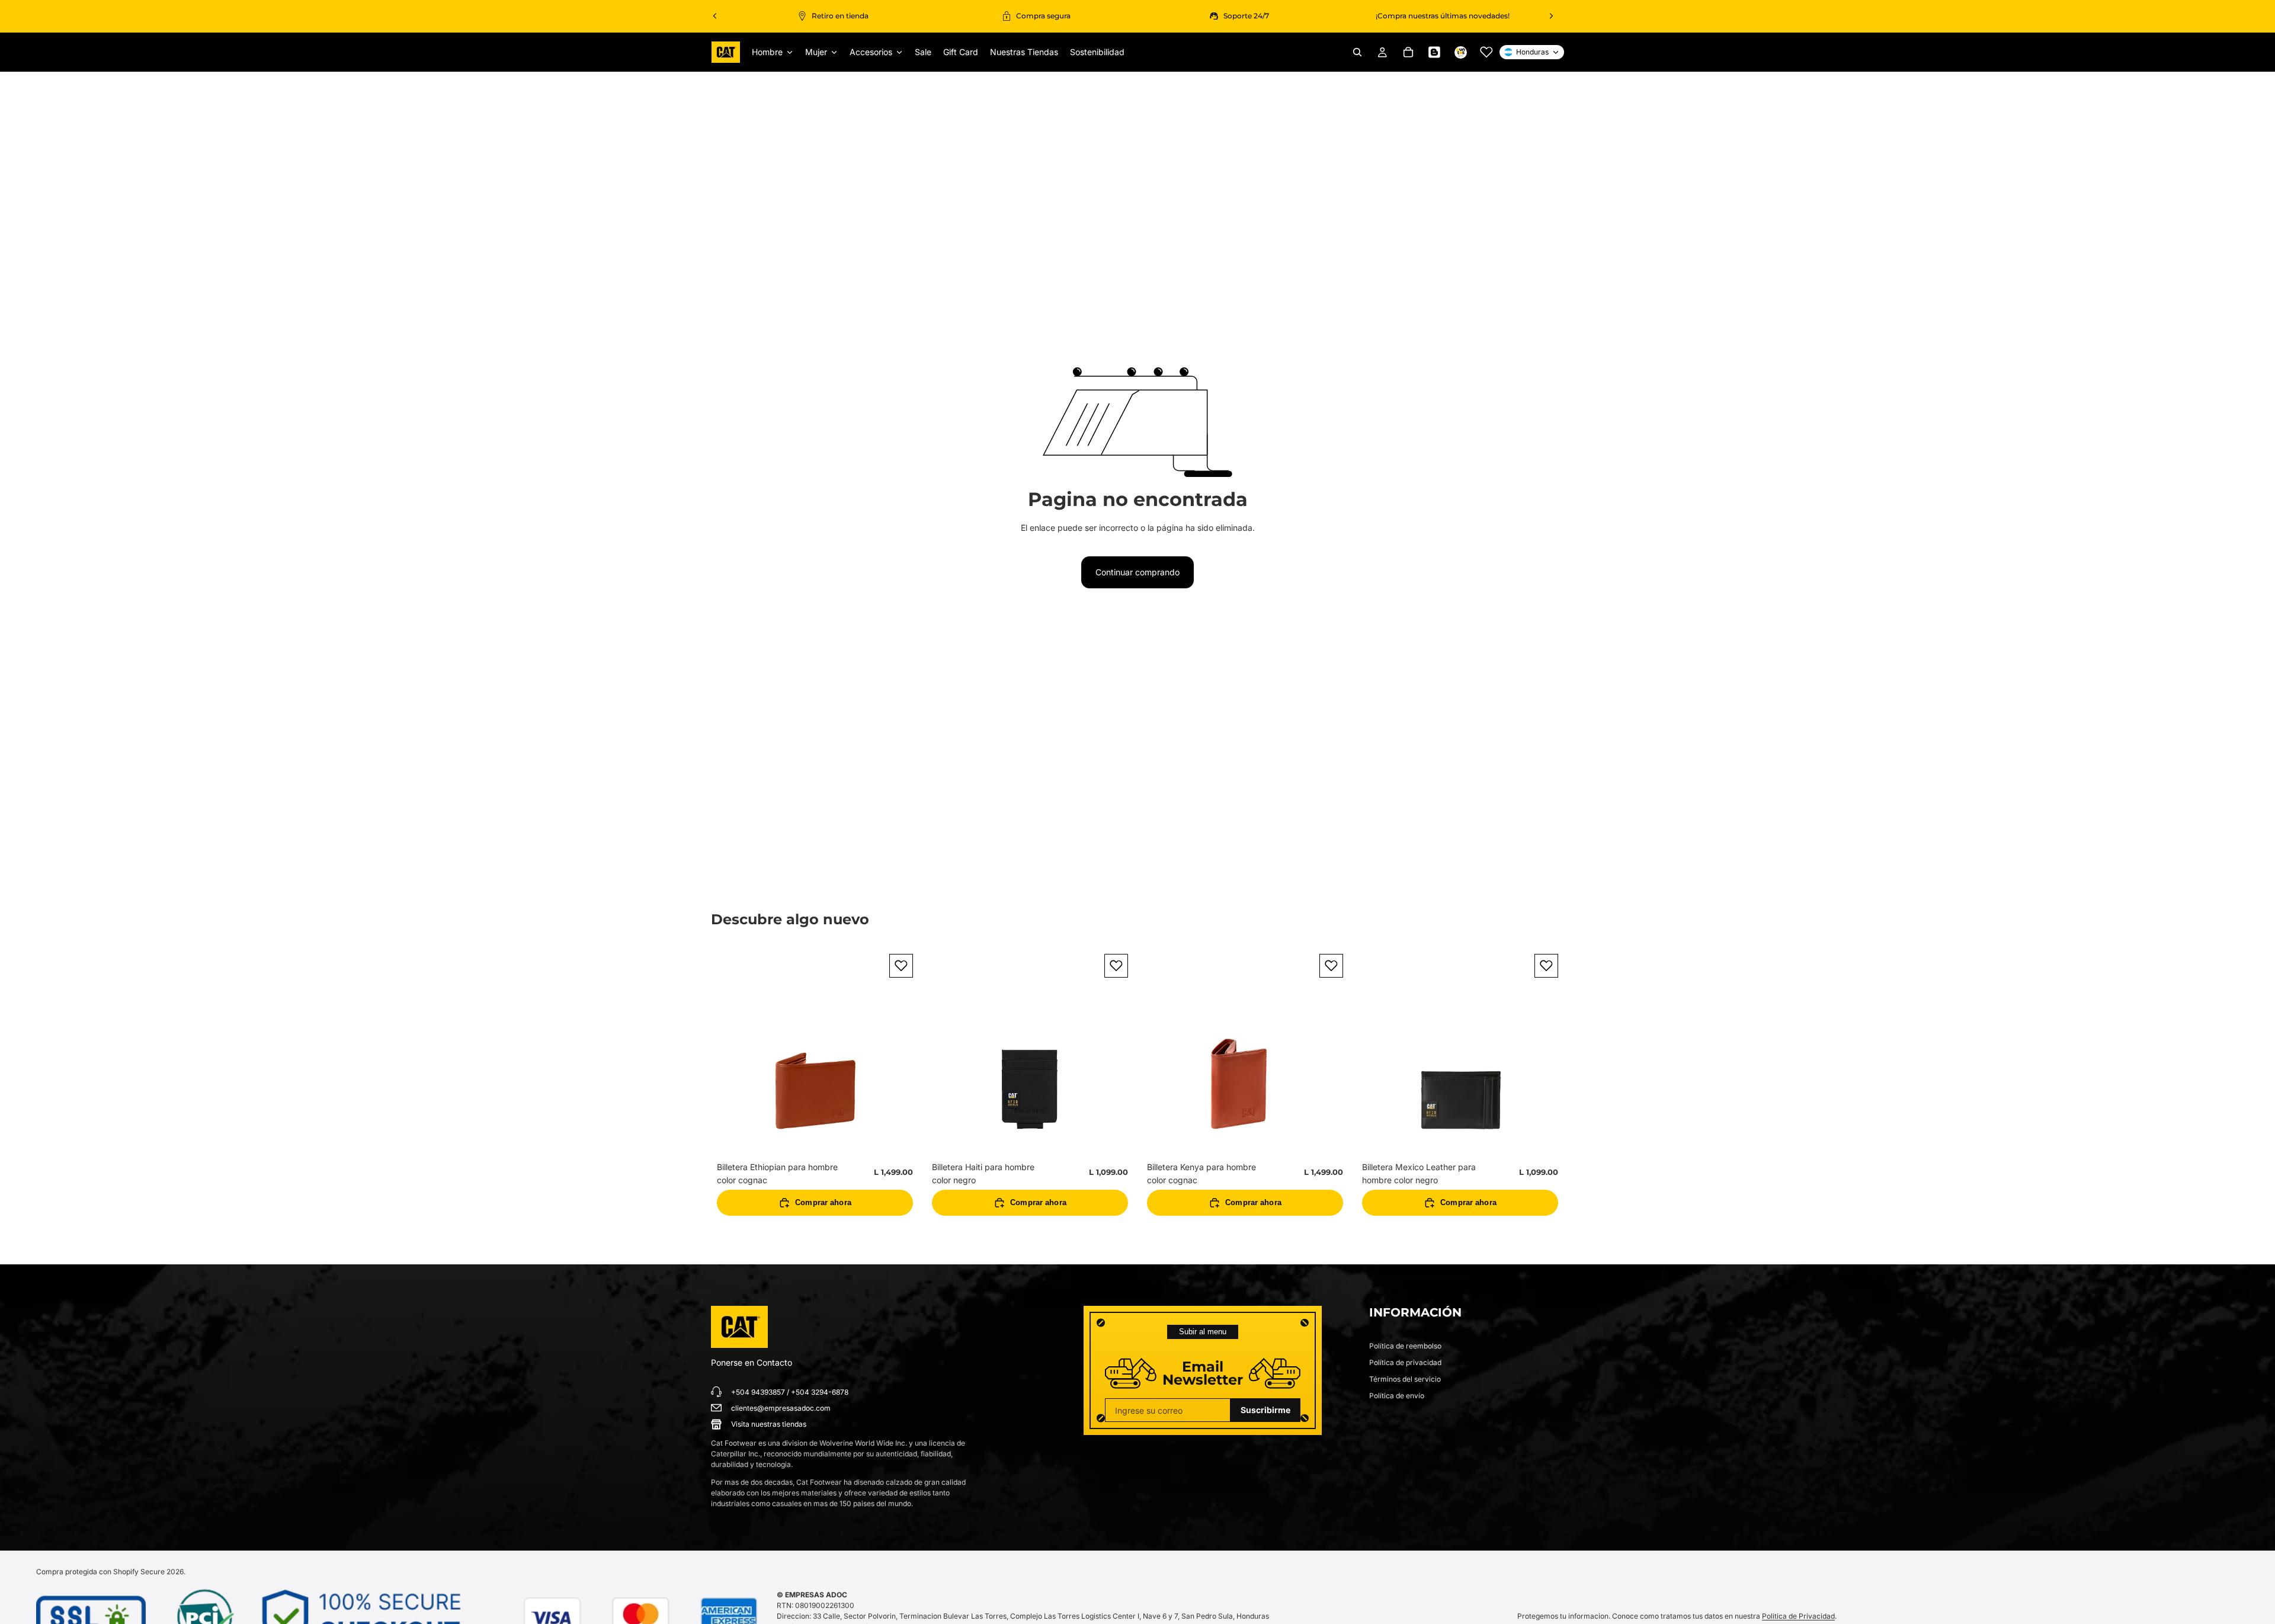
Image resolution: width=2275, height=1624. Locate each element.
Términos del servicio (1405, 1379)
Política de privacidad (1405, 1362)
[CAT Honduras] (739, 1327)
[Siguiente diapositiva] (1551, 16)
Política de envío (1397, 1396)
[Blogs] (1434, 52)
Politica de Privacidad (1798, 1616)
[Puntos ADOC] (1460, 52)
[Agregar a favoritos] (901, 966)
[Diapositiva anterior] (715, 16)
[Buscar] (1357, 52)
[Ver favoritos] (1486, 52)
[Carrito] (1408, 52)
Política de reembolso (1405, 1346)
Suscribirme (1265, 1410)
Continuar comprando (1137, 572)
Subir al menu (1203, 1332)
